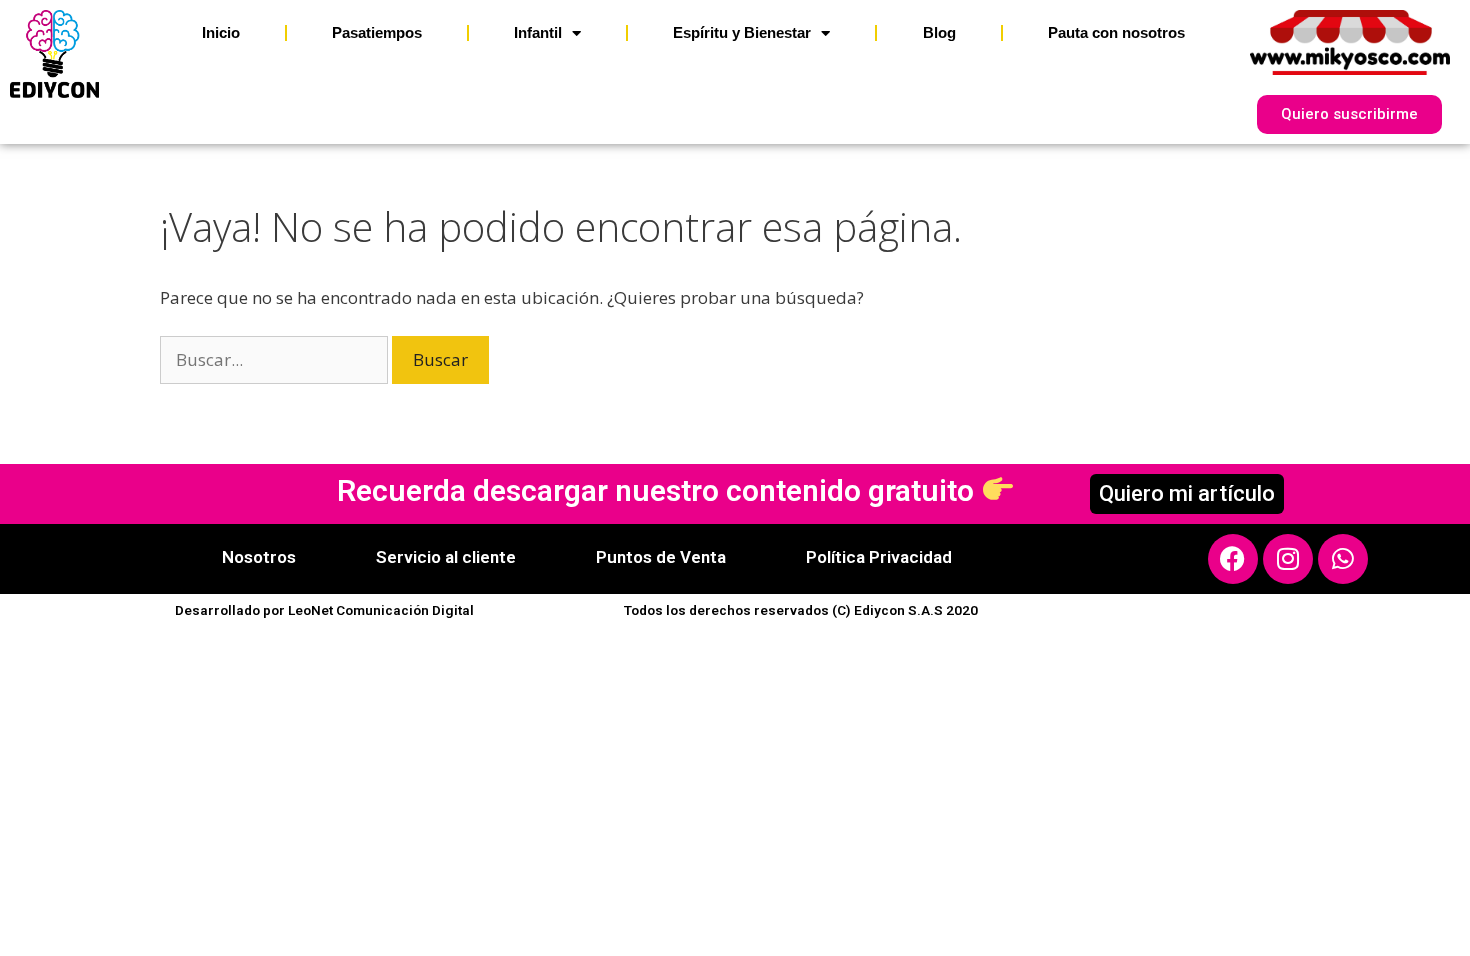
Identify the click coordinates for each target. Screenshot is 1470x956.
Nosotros (259, 557)
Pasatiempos (377, 32)
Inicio (221, 32)
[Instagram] (1288, 559)
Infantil (538, 32)
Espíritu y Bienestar (742, 32)
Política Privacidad (879, 557)
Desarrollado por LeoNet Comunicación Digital (324, 610)
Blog (939, 32)
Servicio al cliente (446, 557)
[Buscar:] (276, 359)
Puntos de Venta (661, 557)
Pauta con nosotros (1116, 32)
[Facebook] (1233, 559)
